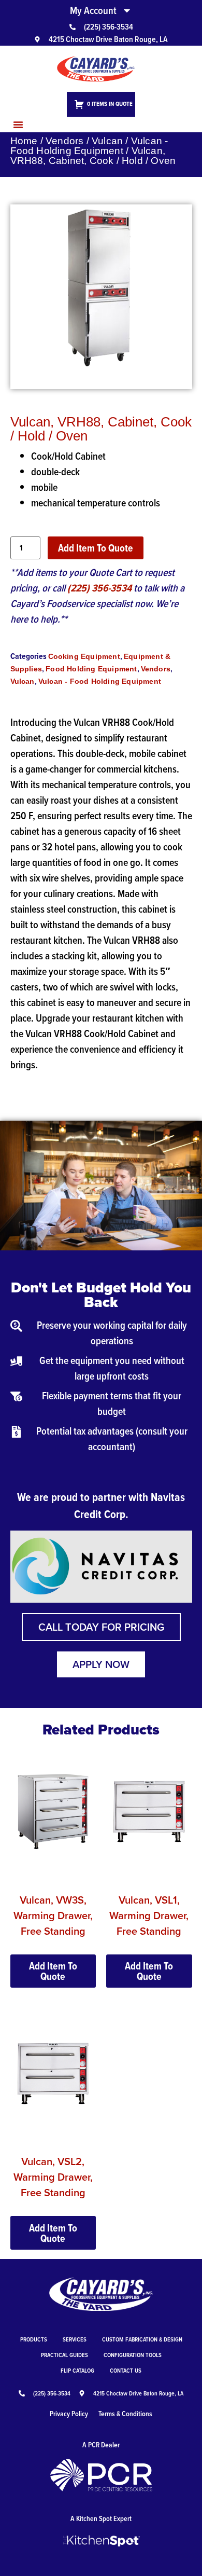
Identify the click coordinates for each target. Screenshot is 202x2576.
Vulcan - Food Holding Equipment (89, 146)
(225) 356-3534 (99, 588)
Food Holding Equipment (91, 669)
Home (24, 141)
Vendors (64, 141)
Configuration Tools (133, 2355)
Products (34, 2339)
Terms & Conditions (125, 2414)
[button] (18, 125)
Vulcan (107, 141)
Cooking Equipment (84, 656)
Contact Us (126, 2370)
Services (75, 2339)
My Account (93, 10)
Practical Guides (64, 2355)
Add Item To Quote (96, 548)
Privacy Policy (69, 2414)
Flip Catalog (77, 2370)
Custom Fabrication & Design (142, 2339)
